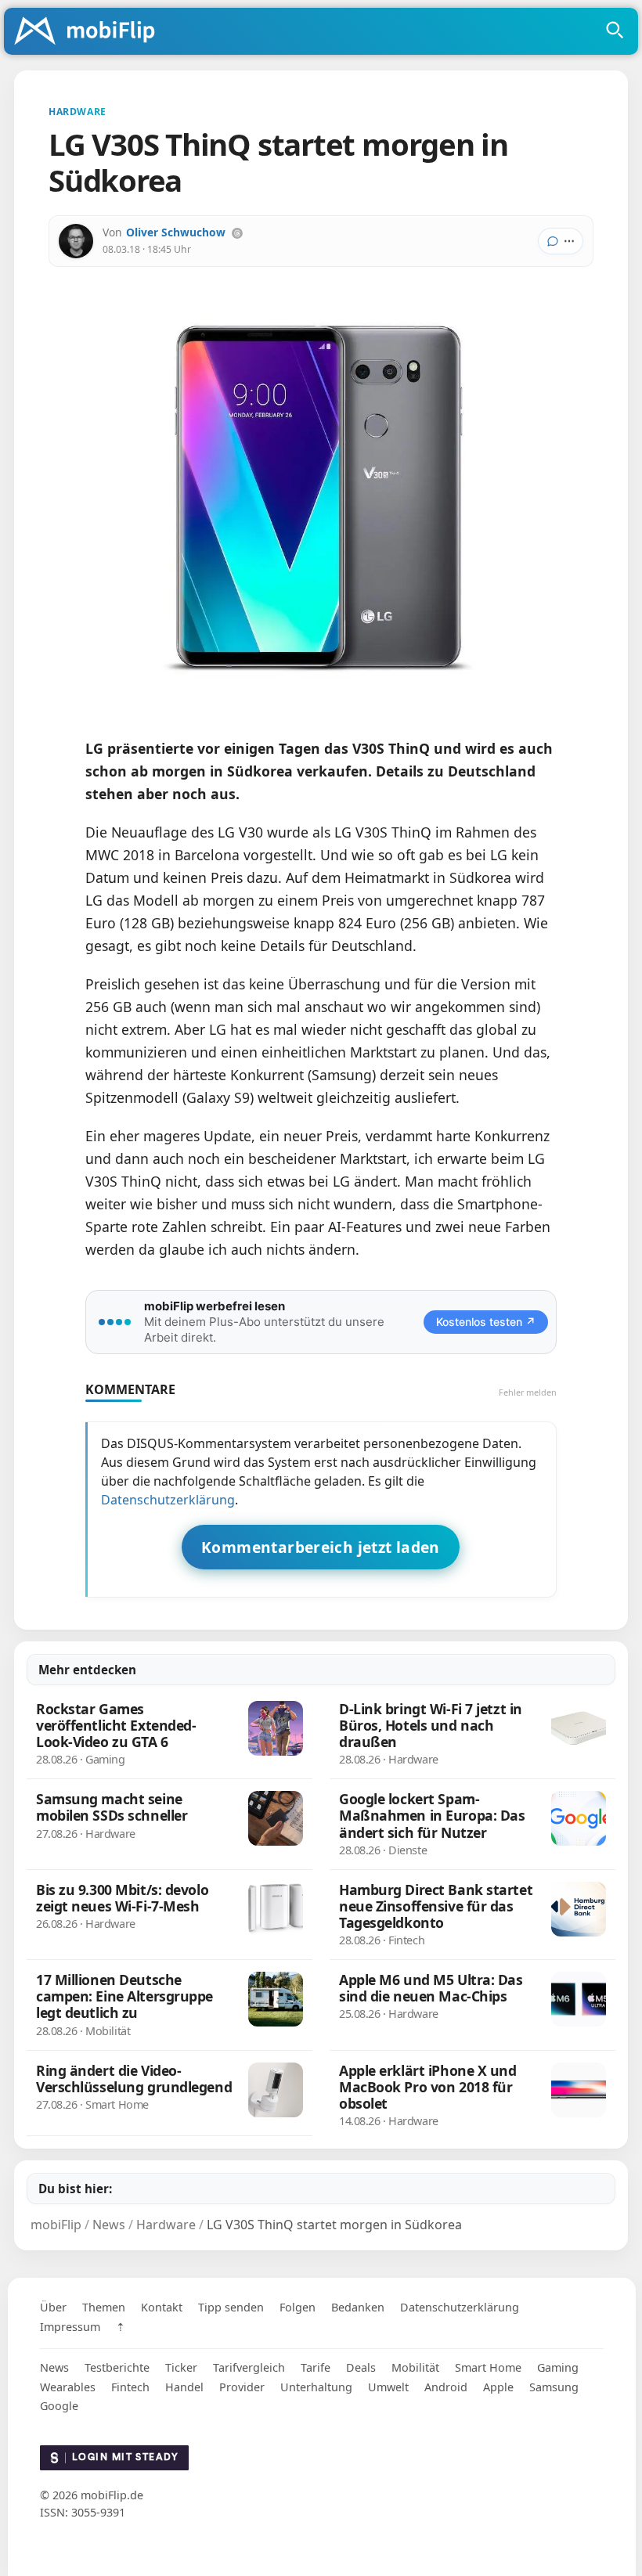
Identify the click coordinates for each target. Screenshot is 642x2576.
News (54, 2367)
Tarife (316, 2367)
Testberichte (117, 2367)
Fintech (130, 2387)
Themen (104, 2307)
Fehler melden (528, 1392)
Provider (242, 2387)
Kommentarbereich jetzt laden (321, 1547)
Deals (361, 2367)
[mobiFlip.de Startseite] (90, 32)
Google (59, 2406)
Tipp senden (231, 2307)
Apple (498, 2387)
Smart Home (488, 2367)
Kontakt (162, 2307)
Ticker (181, 2367)
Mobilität (415, 2367)
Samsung (554, 2387)
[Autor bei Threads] (237, 233)
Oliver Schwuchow (176, 232)
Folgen (298, 2307)
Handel (184, 2387)
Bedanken (358, 2307)
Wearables (68, 2387)
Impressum (70, 2327)
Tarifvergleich (249, 2367)
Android (446, 2387)
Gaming (558, 2367)
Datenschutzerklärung (168, 1500)
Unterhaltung (316, 2387)
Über (53, 2307)
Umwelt (388, 2387)
